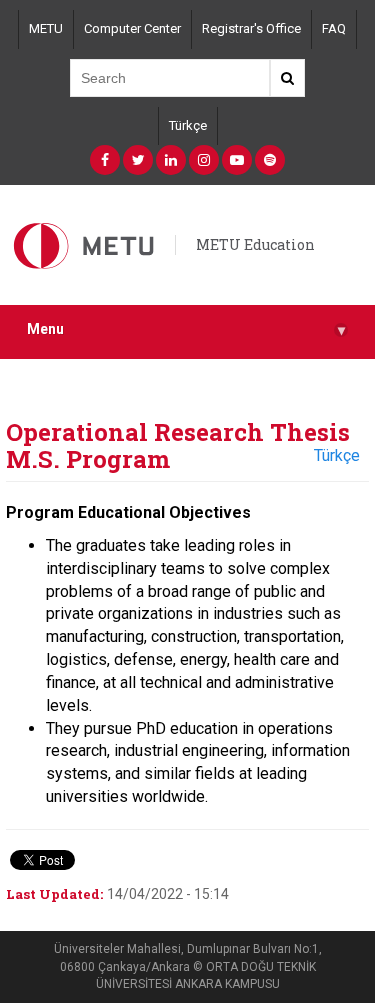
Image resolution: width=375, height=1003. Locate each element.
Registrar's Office (251, 28)
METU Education (255, 244)
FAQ (334, 28)
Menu (186, 329)
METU (46, 28)
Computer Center (132, 28)
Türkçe (188, 125)
